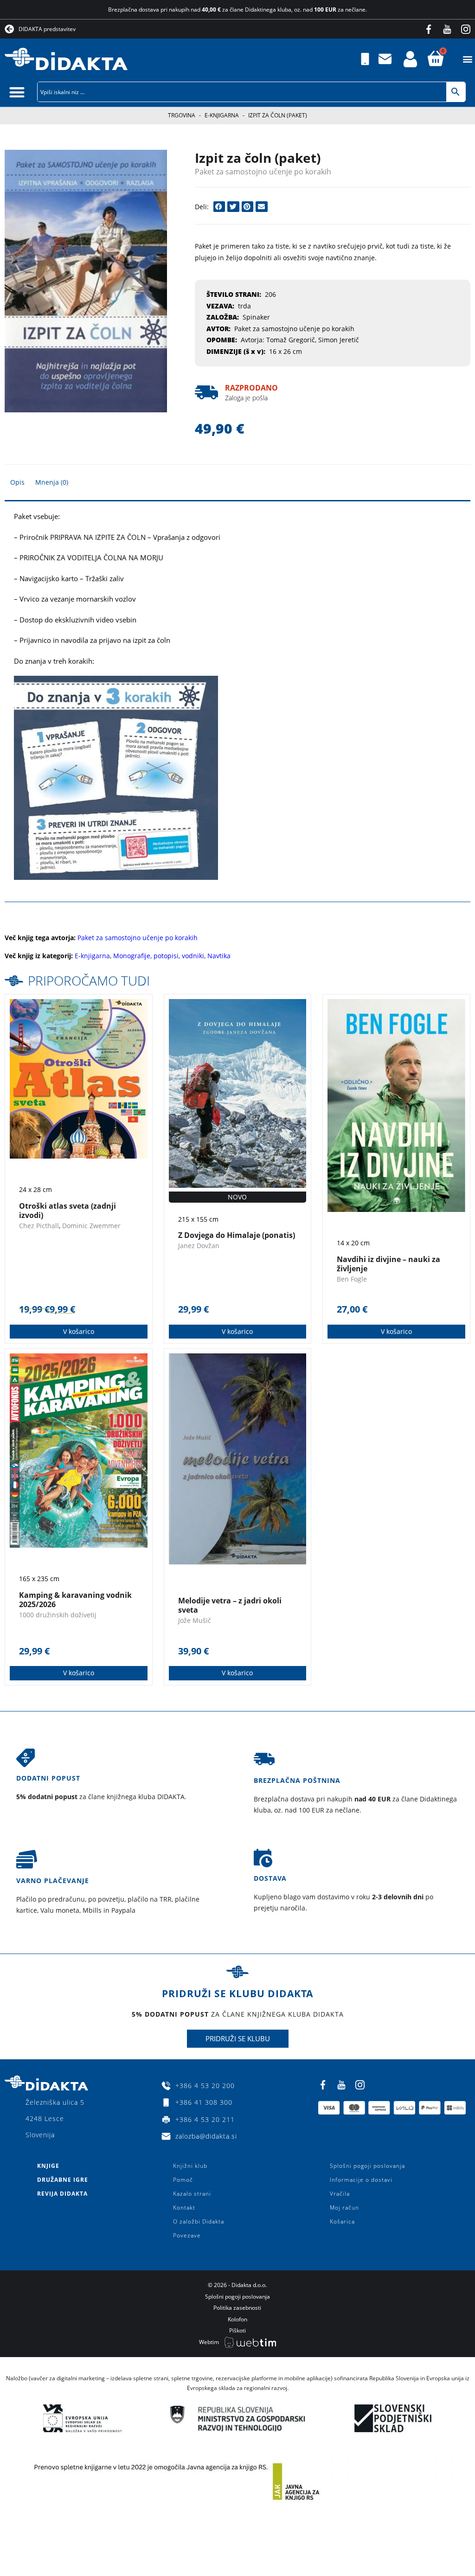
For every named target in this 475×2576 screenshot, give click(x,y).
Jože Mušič (195, 1620)
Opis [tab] (17, 482)
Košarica (342, 2221)
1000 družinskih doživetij (58, 1615)
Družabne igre (63, 2180)
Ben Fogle (352, 1279)
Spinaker (256, 317)
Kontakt (184, 2208)
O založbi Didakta (199, 2221)
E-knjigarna (222, 115)
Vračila (340, 2194)
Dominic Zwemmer (91, 1226)
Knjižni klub (190, 2166)
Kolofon (237, 2319)
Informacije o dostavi (361, 2180)
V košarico (79, 1331)
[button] (467, 59)
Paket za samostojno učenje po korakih (263, 172)
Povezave (187, 2235)
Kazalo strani (192, 2194)
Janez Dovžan (199, 1246)
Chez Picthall (39, 1226)
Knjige (48, 2166)
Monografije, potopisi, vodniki (159, 956)
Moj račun (344, 2208)
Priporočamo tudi (89, 980)
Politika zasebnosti (237, 2308)
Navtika (219, 956)
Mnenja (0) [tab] (52, 482)
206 (270, 294)
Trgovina (182, 115)
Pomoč (183, 2180)
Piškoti (237, 2330)
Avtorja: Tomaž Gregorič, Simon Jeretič (300, 340)
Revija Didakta (62, 2194)
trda (244, 306)
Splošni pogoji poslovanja (367, 2166)
